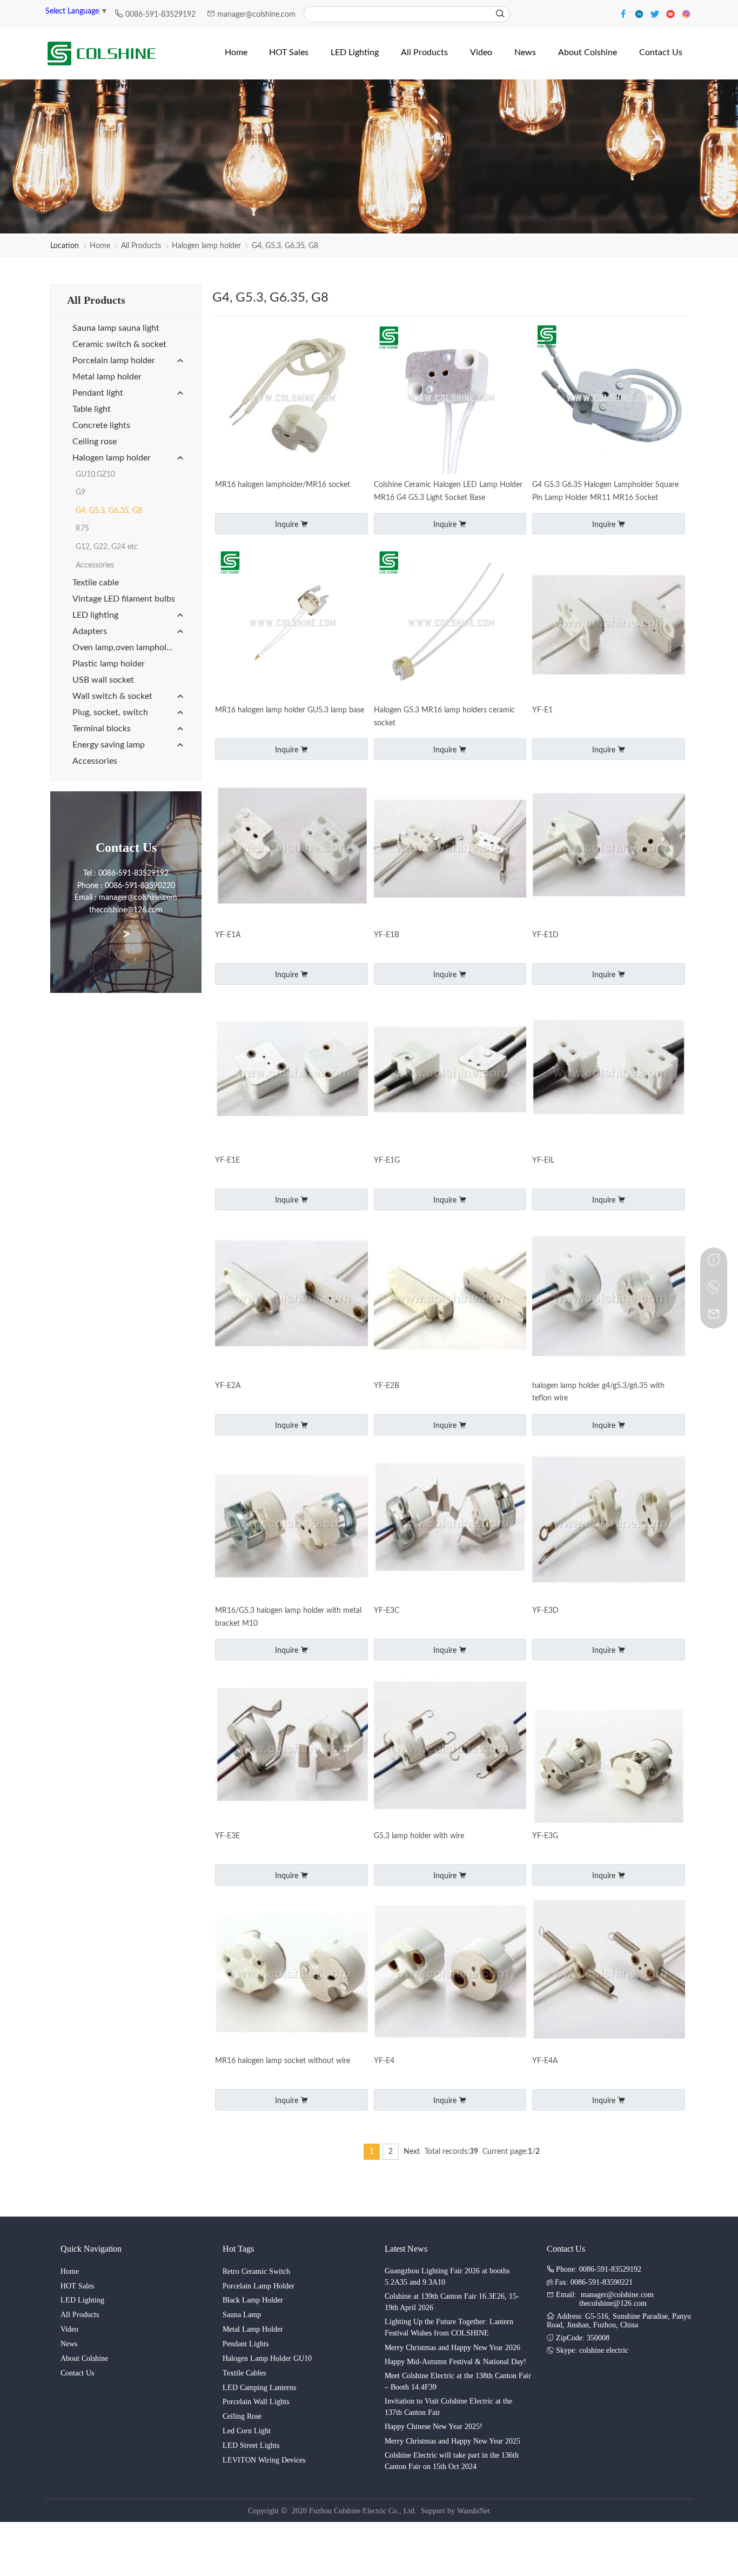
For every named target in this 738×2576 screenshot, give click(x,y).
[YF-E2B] (450, 1300)
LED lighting (95, 615)
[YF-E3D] (609, 1525)
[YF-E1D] (609, 849)
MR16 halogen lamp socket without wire (283, 2061)
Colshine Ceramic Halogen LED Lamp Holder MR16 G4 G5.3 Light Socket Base (448, 491)
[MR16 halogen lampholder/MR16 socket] (291, 399)
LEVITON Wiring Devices (264, 2460)
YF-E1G (387, 1160)
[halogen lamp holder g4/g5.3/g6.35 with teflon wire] (609, 1300)
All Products (141, 246)
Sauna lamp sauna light (116, 328)
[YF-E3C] (450, 1525)
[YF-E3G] (609, 1767)
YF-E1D (545, 935)
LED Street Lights (251, 2445)
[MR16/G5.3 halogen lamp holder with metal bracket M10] (291, 1525)
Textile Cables (244, 2373)
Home (100, 246)
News (69, 2344)
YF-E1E (227, 1160)
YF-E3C (387, 1611)
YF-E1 (542, 710)
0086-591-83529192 (162, 15)
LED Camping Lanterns (259, 2388)
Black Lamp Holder (253, 2300)
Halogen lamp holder (206, 246)
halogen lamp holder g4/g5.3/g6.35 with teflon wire (598, 1392)
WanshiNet (474, 2511)
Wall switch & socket (112, 696)
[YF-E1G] (450, 1074)
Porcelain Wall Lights (256, 2402)
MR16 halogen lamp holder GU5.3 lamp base (290, 710)
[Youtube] (672, 13)
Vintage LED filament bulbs (124, 599)
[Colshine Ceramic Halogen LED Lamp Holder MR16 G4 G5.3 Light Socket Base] (450, 399)
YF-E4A (545, 2061)
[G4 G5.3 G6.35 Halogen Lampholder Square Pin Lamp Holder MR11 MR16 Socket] (609, 399)
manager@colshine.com (256, 15)
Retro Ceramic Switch (256, 2271)
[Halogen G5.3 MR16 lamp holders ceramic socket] (450, 624)
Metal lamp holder (107, 377)
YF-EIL (543, 1160)
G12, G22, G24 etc (107, 547)
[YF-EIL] (609, 1074)
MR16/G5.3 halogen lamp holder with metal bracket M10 (288, 1617)
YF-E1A (228, 935)
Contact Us (77, 2373)
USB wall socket (103, 680)
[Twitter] (656, 13)
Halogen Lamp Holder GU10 (267, 2358)
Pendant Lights (246, 2344)
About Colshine (84, 2358)
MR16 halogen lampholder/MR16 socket (283, 485)
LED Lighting (82, 2300)
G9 (80, 492)
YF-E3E (227, 1836)
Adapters (90, 631)
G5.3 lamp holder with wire (419, 1836)
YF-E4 (384, 2061)
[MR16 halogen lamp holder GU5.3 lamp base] (291, 624)
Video (69, 2329)
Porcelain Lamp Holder (259, 2286)
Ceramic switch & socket (119, 344)
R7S (82, 529)
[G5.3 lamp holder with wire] (450, 1750)
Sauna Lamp (242, 2315)
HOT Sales (77, 2286)
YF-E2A (228, 1386)
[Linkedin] (640, 13)
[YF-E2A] (291, 1300)
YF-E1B (387, 935)
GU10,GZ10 (95, 475)
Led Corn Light (247, 2431)
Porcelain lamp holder (114, 361)
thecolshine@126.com (613, 2303)
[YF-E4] (450, 1975)
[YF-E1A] (291, 849)
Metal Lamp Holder (253, 2329)
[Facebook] (625, 13)
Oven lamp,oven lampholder (126, 648)
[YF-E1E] (291, 1074)
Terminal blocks (102, 729)
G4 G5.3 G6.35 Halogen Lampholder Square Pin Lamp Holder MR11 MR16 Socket (605, 491)
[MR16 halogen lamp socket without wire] (291, 1975)
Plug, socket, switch (110, 712)
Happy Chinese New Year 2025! (434, 2427)
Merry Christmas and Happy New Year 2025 (452, 2441)
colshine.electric (604, 2350)
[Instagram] (686, 13)
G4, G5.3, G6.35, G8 (285, 246)
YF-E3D (545, 1611)
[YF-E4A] (609, 1975)
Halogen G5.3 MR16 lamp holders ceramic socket (444, 717)
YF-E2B (387, 1386)
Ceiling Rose (242, 2416)
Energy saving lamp (109, 745)
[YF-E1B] (450, 849)
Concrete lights (101, 425)
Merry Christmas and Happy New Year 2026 (452, 2348)
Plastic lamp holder (109, 664)
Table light (92, 409)
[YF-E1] (609, 624)
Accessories (95, 565)
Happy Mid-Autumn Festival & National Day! (455, 2362)
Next (412, 2152)
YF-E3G (545, 1836)
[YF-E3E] (291, 1750)
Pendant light (98, 393)
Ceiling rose (95, 442)
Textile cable (96, 583)
